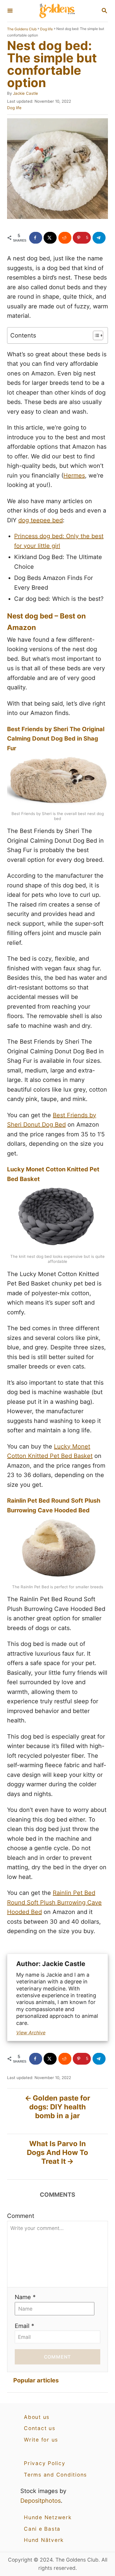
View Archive (31, 2033)
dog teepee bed (41, 520)
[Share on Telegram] (99, 238)
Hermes (74, 475)
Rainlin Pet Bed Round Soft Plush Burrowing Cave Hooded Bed (54, 1902)
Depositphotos (41, 2501)
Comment (21, 2216)
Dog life (46, 29)
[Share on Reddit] (65, 238)
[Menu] (10, 11)
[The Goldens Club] (57, 11)
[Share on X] (50, 238)
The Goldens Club (22, 29)
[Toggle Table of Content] (95, 335)
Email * (24, 2326)
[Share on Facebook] (36, 238)
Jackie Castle (26, 93)
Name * (25, 2297)
